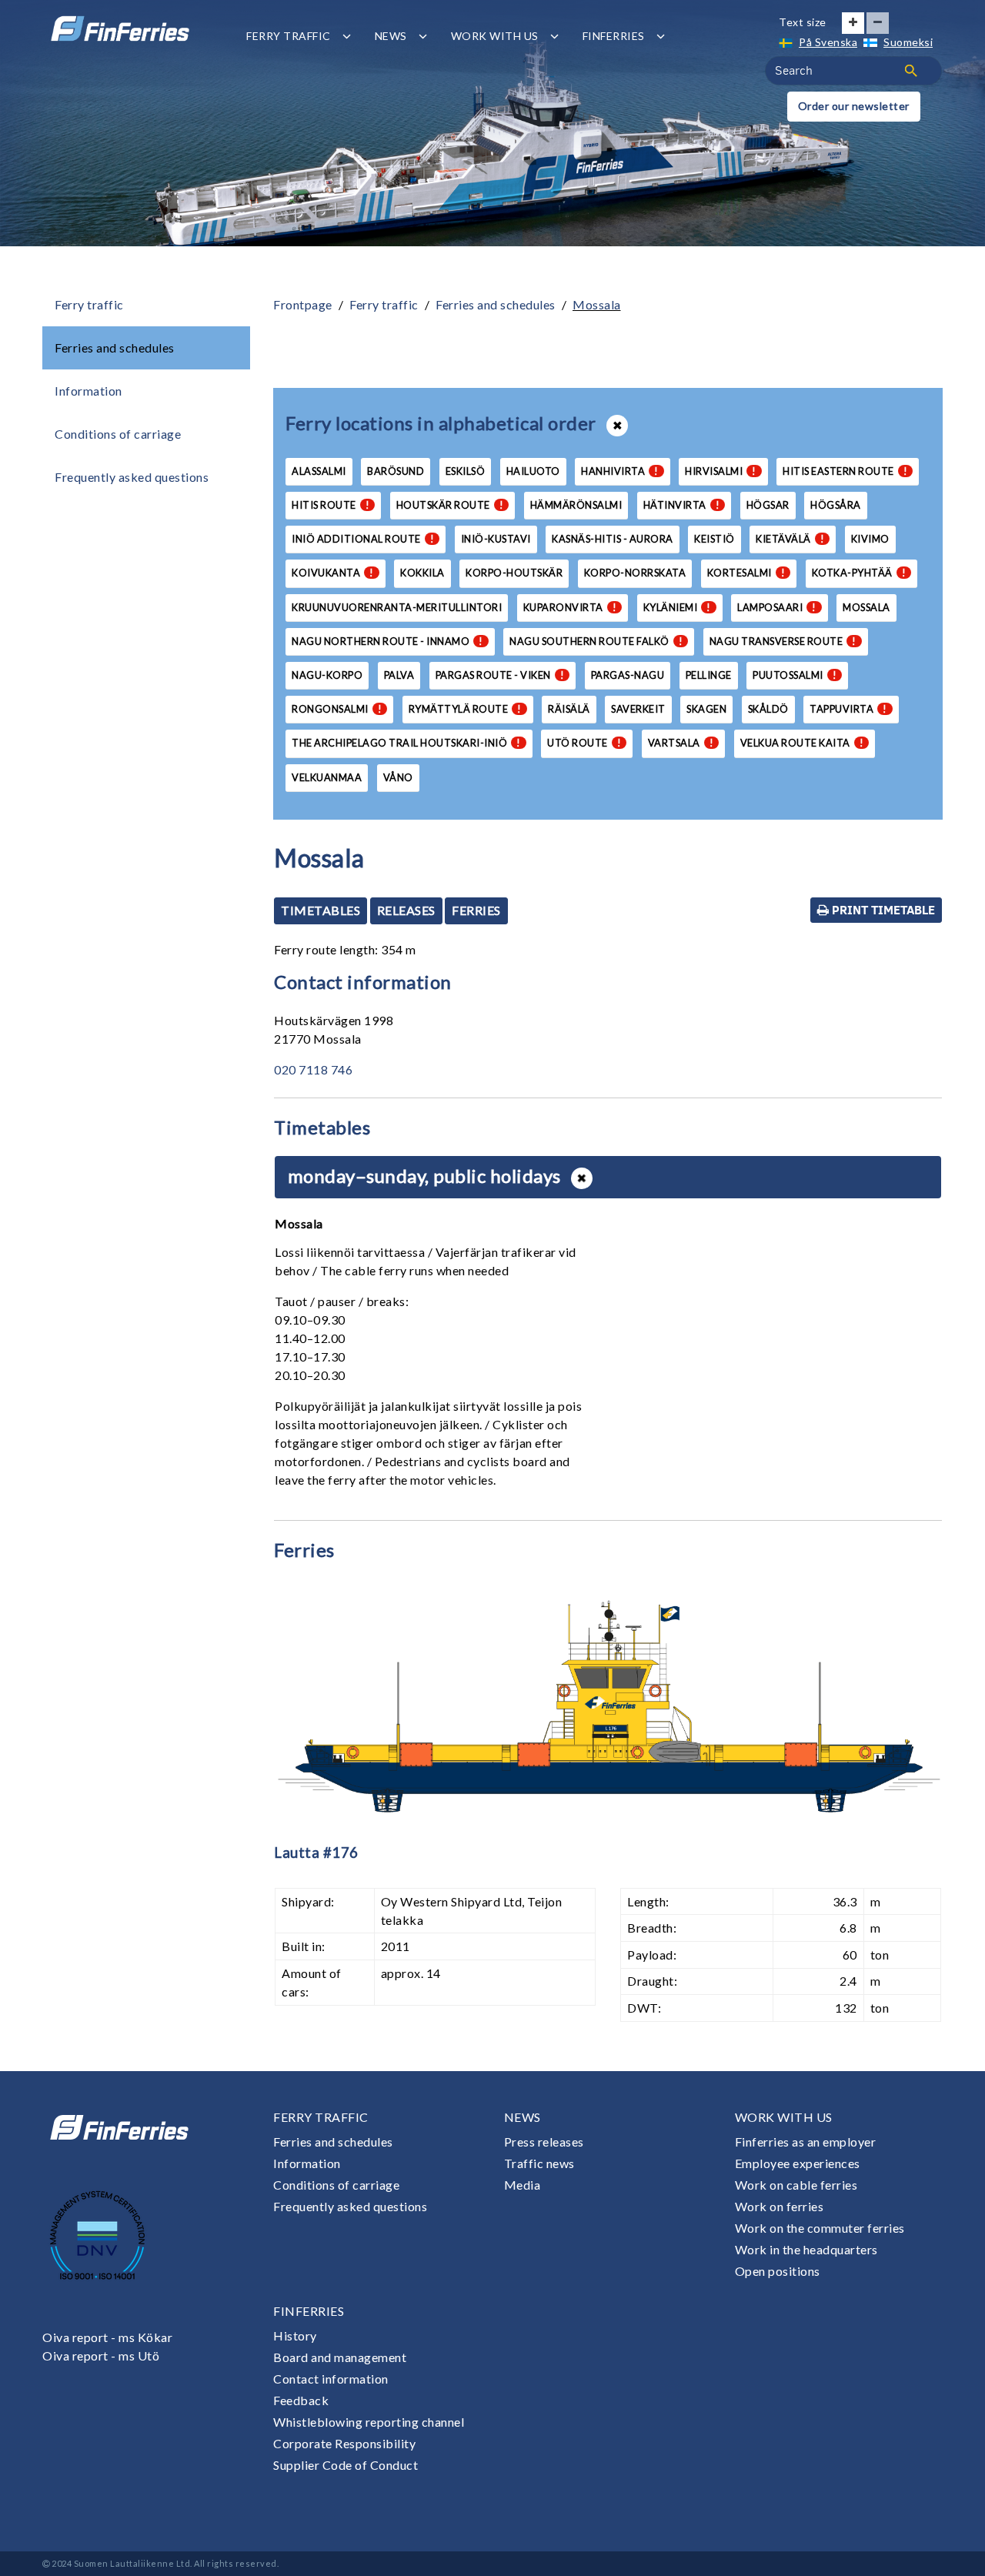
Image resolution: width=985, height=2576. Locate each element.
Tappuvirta (848, 709)
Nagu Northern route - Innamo (387, 641)
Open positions (778, 2271)
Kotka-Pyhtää (859, 573)
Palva (399, 675)
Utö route (584, 743)
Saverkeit (638, 709)
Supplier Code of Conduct (346, 2465)
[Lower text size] (878, 23)
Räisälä (569, 709)
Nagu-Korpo (327, 675)
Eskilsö (466, 471)
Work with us (495, 36)
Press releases (544, 2142)
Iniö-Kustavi (496, 539)
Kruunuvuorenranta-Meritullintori (397, 607)
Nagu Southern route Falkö (596, 641)
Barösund (396, 471)
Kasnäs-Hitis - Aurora (613, 539)
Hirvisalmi (721, 471)
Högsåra (836, 505)
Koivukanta (333, 573)
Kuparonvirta (570, 607)
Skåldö (768, 709)
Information (88, 391)
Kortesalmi (746, 573)
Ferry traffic (289, 36)
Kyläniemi (677, 607)
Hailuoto (533, 471)
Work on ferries (780, 2206)
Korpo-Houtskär (514, 573)
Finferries (614, 36)
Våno (398, 777)
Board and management (340, 2357)
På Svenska (828, 42)
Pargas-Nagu (628, 675)
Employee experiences (798, 2163)
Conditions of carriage (118, 434)
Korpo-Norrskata (635, 573)
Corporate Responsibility (344, 2443)
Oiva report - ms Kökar (107, 2337)
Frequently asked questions (132, 477)
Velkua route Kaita (802, 743)
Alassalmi (319, 471)
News (391, 36)
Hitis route (331, 505)
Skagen (706, 709)
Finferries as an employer (806, 2142)
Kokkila (422, 573)
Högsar (768, 505)
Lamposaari (777, 607)
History (295, 2335)
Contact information (331, 2379)
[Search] (911, 71)
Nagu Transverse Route (783, 641)
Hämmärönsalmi (576, 505)
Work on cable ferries (796, 2185)
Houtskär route (450, 505)
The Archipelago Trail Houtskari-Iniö (406, 743)
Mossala (597, 304)
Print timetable (882, 910)
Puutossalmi (795, 675)
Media (523, 2185)
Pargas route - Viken (500, 675)
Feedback (301, 2400)
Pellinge (709, 675)
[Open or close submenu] (347, 36)
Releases (406, 910)
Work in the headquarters (806, 2249)
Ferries (476, 910)
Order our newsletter (854, 106)
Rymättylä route (465, 709)
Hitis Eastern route (845, 471)
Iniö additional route (363, 539)
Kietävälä (790, 539)
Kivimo (870, 539)
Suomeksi (908, 42)
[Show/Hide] (582, 1178)
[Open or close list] (617, 426)
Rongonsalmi (337, 709)
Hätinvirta (682, 505)
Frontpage (303, 304)
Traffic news (539, 2163)
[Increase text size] (853, 23)
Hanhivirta (620, 471)
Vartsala (681, 743)
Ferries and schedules (115, 347)
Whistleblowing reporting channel (369, 2422)
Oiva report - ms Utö (101, 2355)
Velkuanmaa (327, 777)
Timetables (321, 910)
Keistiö (715, 539)
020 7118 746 (313, 1069)
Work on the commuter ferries (820, 2228)
